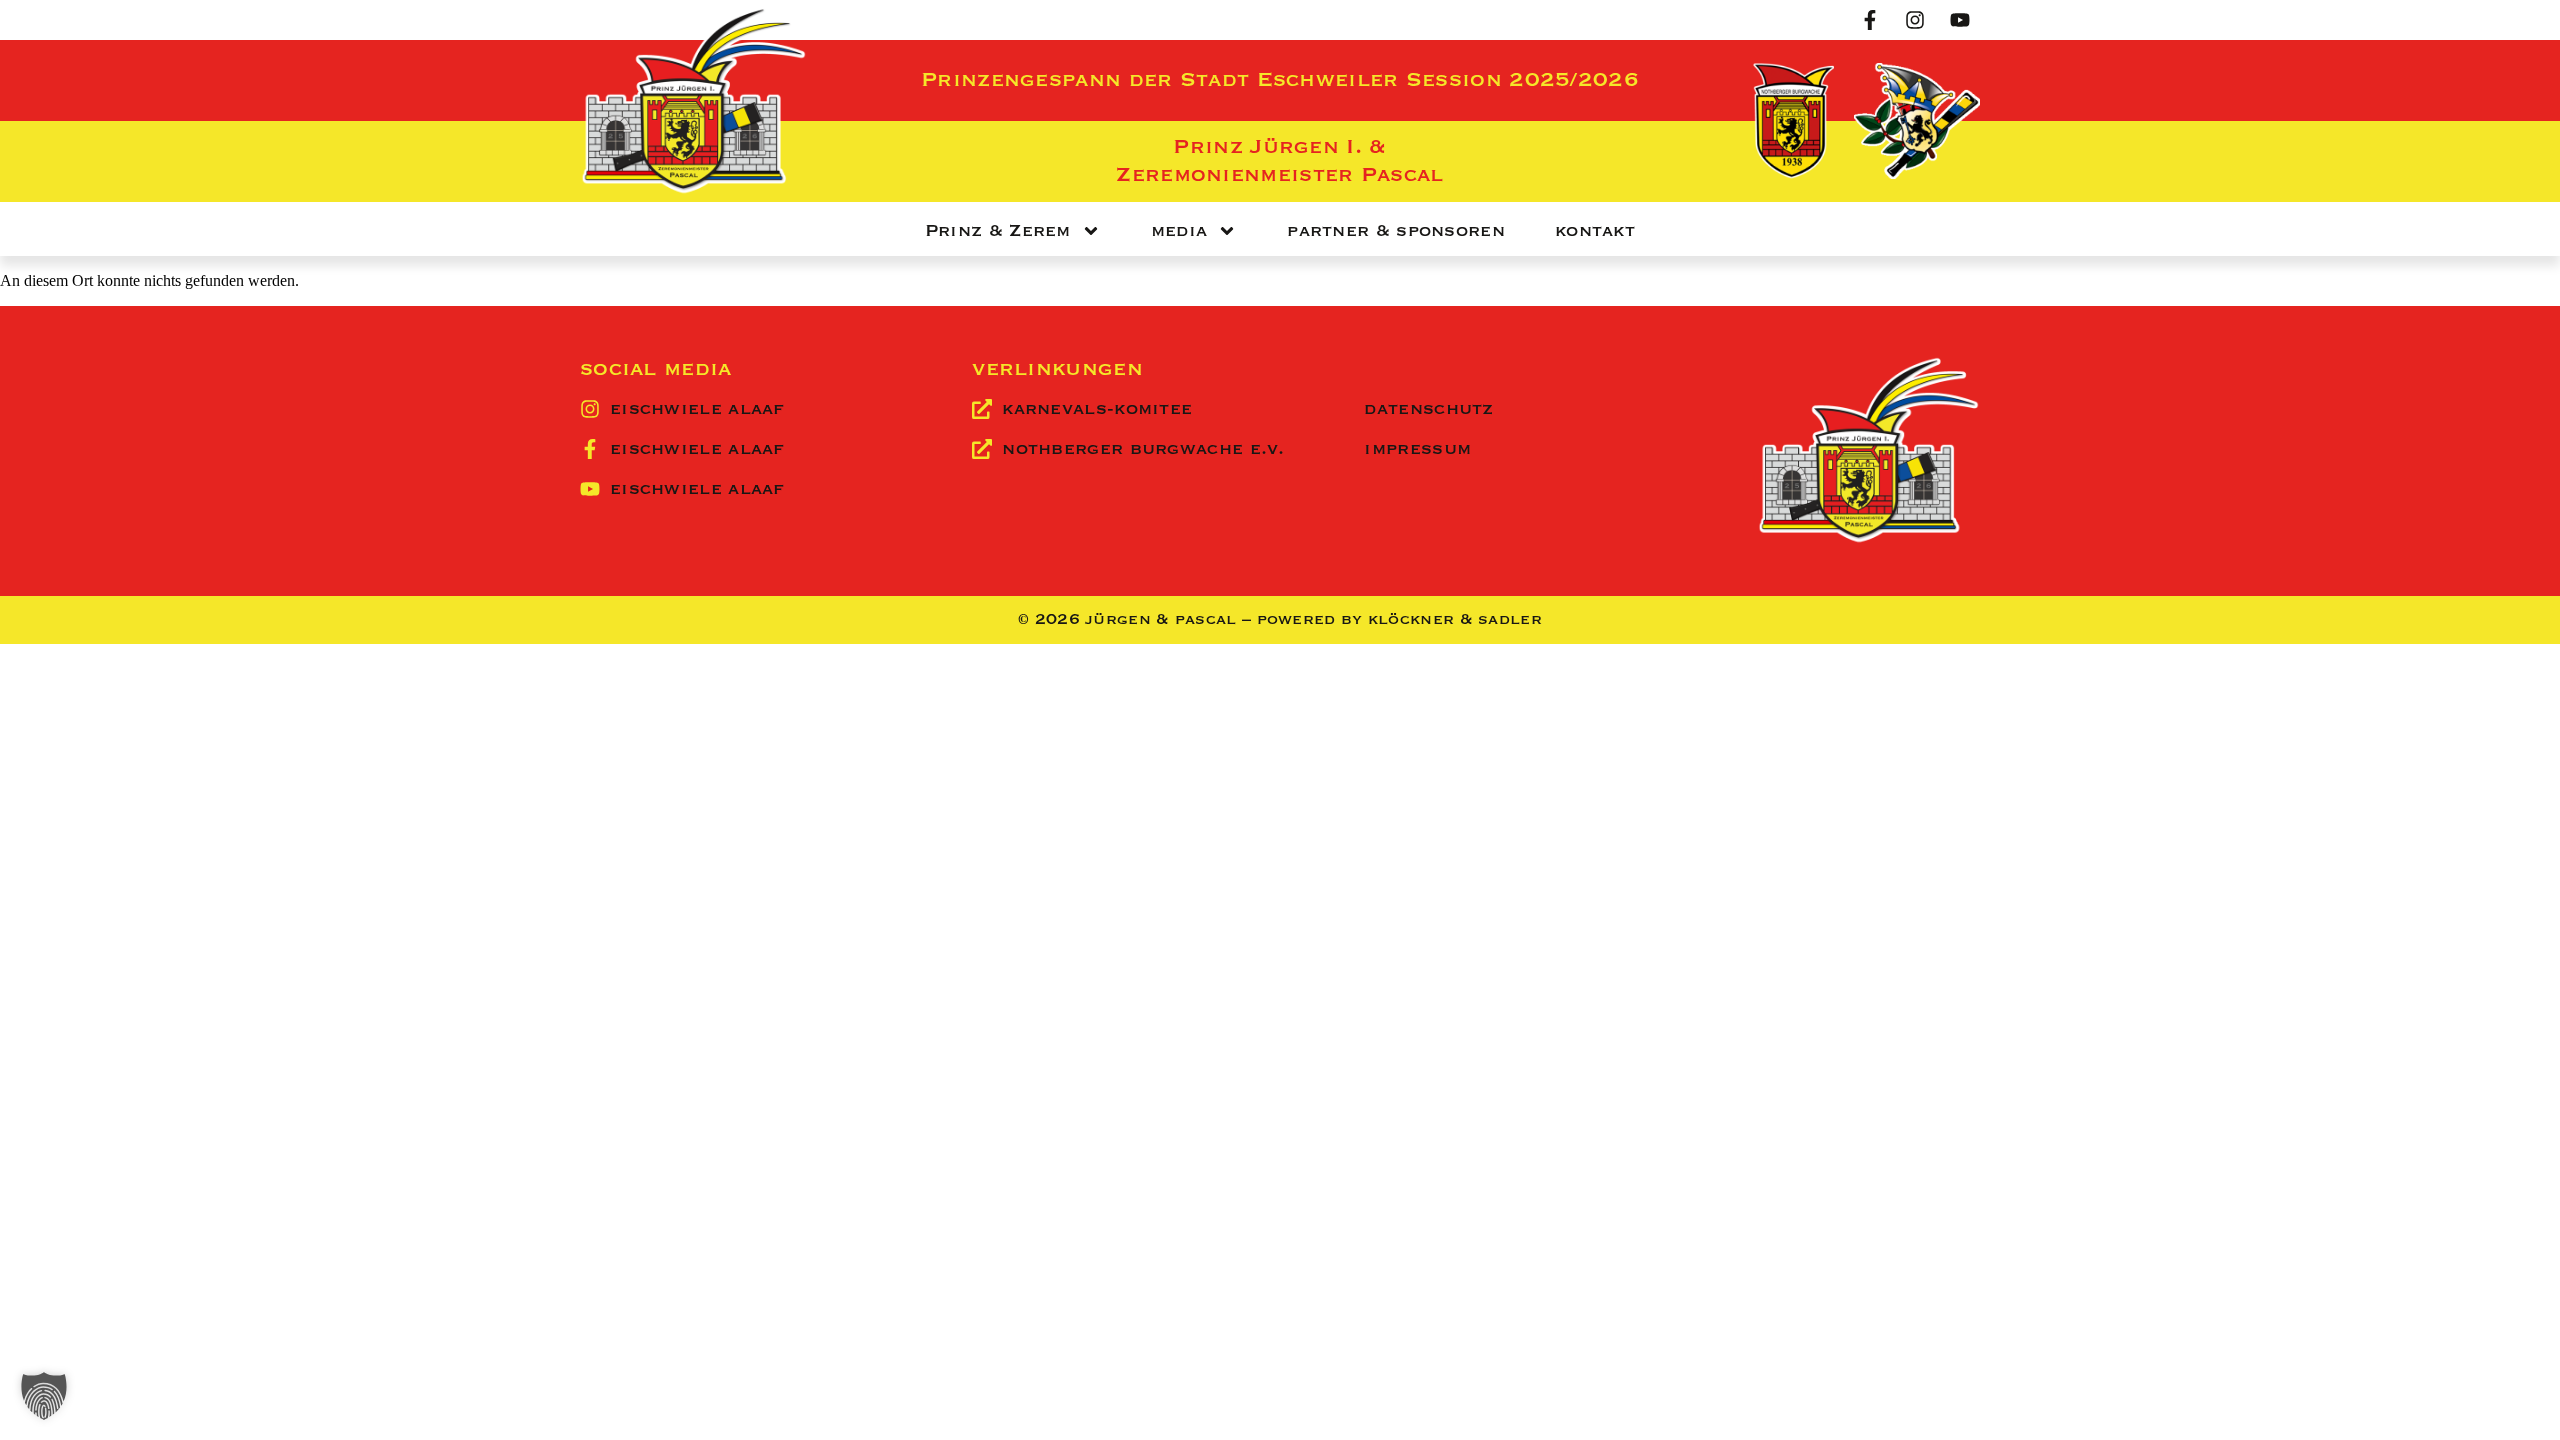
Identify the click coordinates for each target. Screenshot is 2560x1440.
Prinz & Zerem (998, 231)
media (1179, 231)
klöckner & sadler (1455, 620)
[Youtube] (1960, 20)
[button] (44, 1396)
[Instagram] (1915, 20)
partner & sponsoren (1396, 231)
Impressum (1417, 449)
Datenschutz (1428, 409)
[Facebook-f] (1870, 20)
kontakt (1595, 231)
